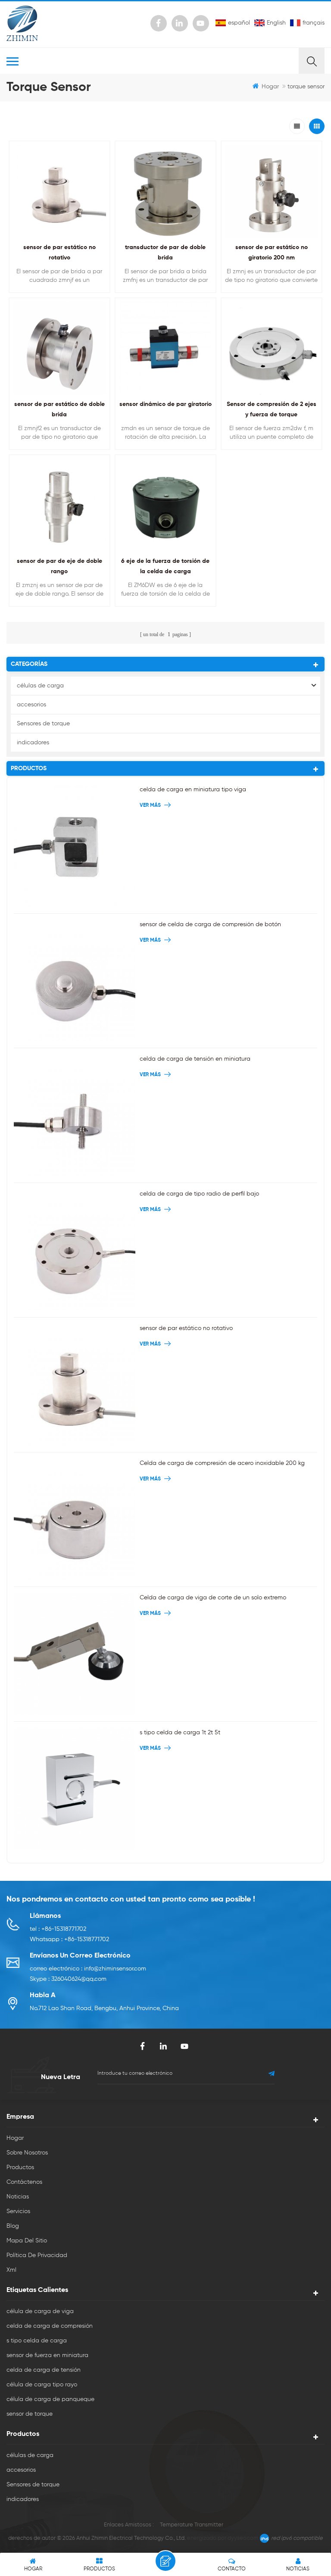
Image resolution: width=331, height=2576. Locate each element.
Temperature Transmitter (192, 2525)
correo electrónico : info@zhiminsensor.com (88, 1969)
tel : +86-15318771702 (58, 1929)
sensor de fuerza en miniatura (47, 2355)
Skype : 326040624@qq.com (68, 1979)
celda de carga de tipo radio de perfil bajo (199, 1194)
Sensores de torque (43, 724)
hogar (270, 87)
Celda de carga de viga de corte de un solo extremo (213, 1598)
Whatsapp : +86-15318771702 (69, 1939)
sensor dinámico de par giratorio (165, 404)
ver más (269, 455)
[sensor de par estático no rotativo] (59, 191)
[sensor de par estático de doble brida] (59, 348)
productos (20, 2167)
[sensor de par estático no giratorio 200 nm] (272, 191)
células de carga (40, 686)
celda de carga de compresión (50, 2326)
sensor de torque (30, 2414)
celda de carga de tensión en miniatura (195, 1059)
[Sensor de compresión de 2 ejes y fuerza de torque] (272, 348)
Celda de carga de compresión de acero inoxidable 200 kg (222, 1463)
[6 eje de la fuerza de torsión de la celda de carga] (165, 505)
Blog (13, 2226)
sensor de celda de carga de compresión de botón (210, 924)
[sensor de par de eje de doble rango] (59, 505)
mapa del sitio (27, 2241)
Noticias (18, 2197)
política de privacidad (37, 2255)
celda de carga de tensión (44, 2370)
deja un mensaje (165, 2561)
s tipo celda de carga (37, 2341)
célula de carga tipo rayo (42, 2385)
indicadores (33, 743)
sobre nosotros (27, 2153)
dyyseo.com (243, 2538)
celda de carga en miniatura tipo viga (193, 790)
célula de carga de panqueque (50, 2399)
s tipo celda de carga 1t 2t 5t (180, 1733)
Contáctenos (24, 2182)
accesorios (31, 705)
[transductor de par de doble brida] (165, 191)
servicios (18, 2211)
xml (11, 2270)
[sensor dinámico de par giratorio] (165, 348)
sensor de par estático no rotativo (186, 1328)
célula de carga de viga (40, 2311)
